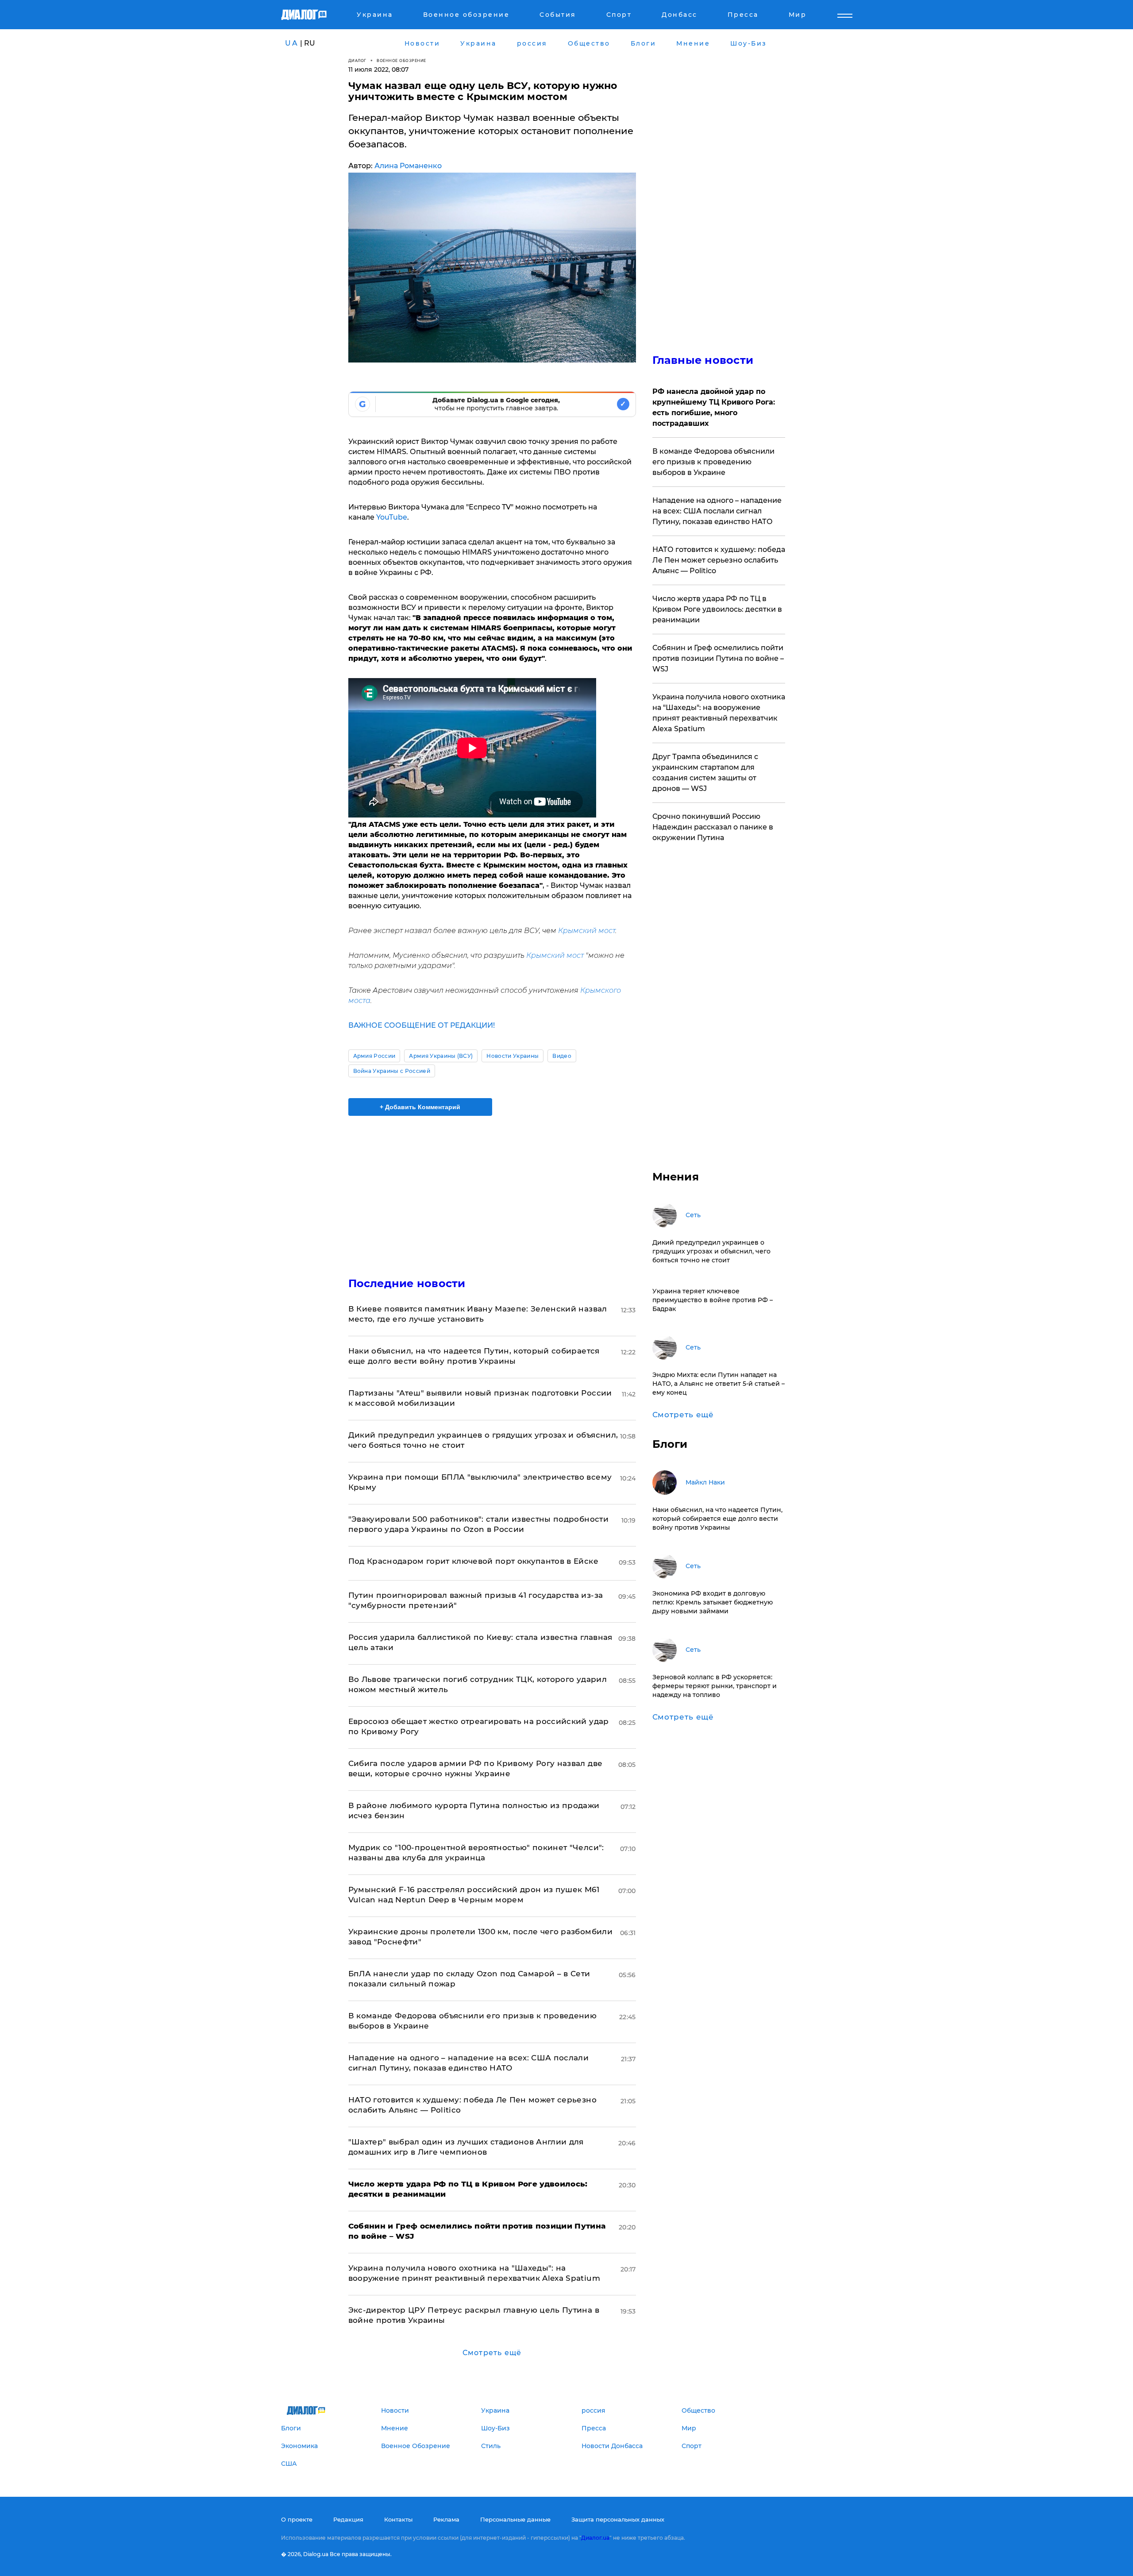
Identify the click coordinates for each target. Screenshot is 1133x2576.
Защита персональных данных (618, 2519)
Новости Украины (513, 1056)
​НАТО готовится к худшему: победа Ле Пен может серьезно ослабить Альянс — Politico (719, 560)
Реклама (446, 2519)
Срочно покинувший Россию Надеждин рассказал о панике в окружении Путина (713, 827)
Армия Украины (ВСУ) (441, 1056)
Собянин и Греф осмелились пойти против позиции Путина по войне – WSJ (718, 658)
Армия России (374, 1056)
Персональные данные (515, 2519)
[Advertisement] (492, 1189)
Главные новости (703, 360)
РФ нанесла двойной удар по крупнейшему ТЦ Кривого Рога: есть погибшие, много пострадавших (714, 407)
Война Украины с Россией (392, 1071)
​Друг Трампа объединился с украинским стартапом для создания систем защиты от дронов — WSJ (705, 773)
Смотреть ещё (492, 2353)
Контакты (398, 2519)
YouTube (392, 517)
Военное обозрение (401, 60)
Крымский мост (587, 931)
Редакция (348, 2519)
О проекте (297, 2519)
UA (292, 43)
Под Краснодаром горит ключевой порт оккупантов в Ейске (473, 1561)
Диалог (357, 60)
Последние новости (407, 1283)
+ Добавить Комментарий (420, 1107)
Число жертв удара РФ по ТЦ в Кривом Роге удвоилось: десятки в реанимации (717, 609)
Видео (562, 1056)
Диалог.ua (595, 2538)
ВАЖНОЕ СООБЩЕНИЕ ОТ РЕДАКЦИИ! (422, 1025)
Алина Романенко (408, 166)
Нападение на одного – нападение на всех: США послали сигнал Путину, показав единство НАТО (717, 511)
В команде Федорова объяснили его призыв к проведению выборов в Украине (713, 462)
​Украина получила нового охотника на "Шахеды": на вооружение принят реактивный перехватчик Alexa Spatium (719, 713)
